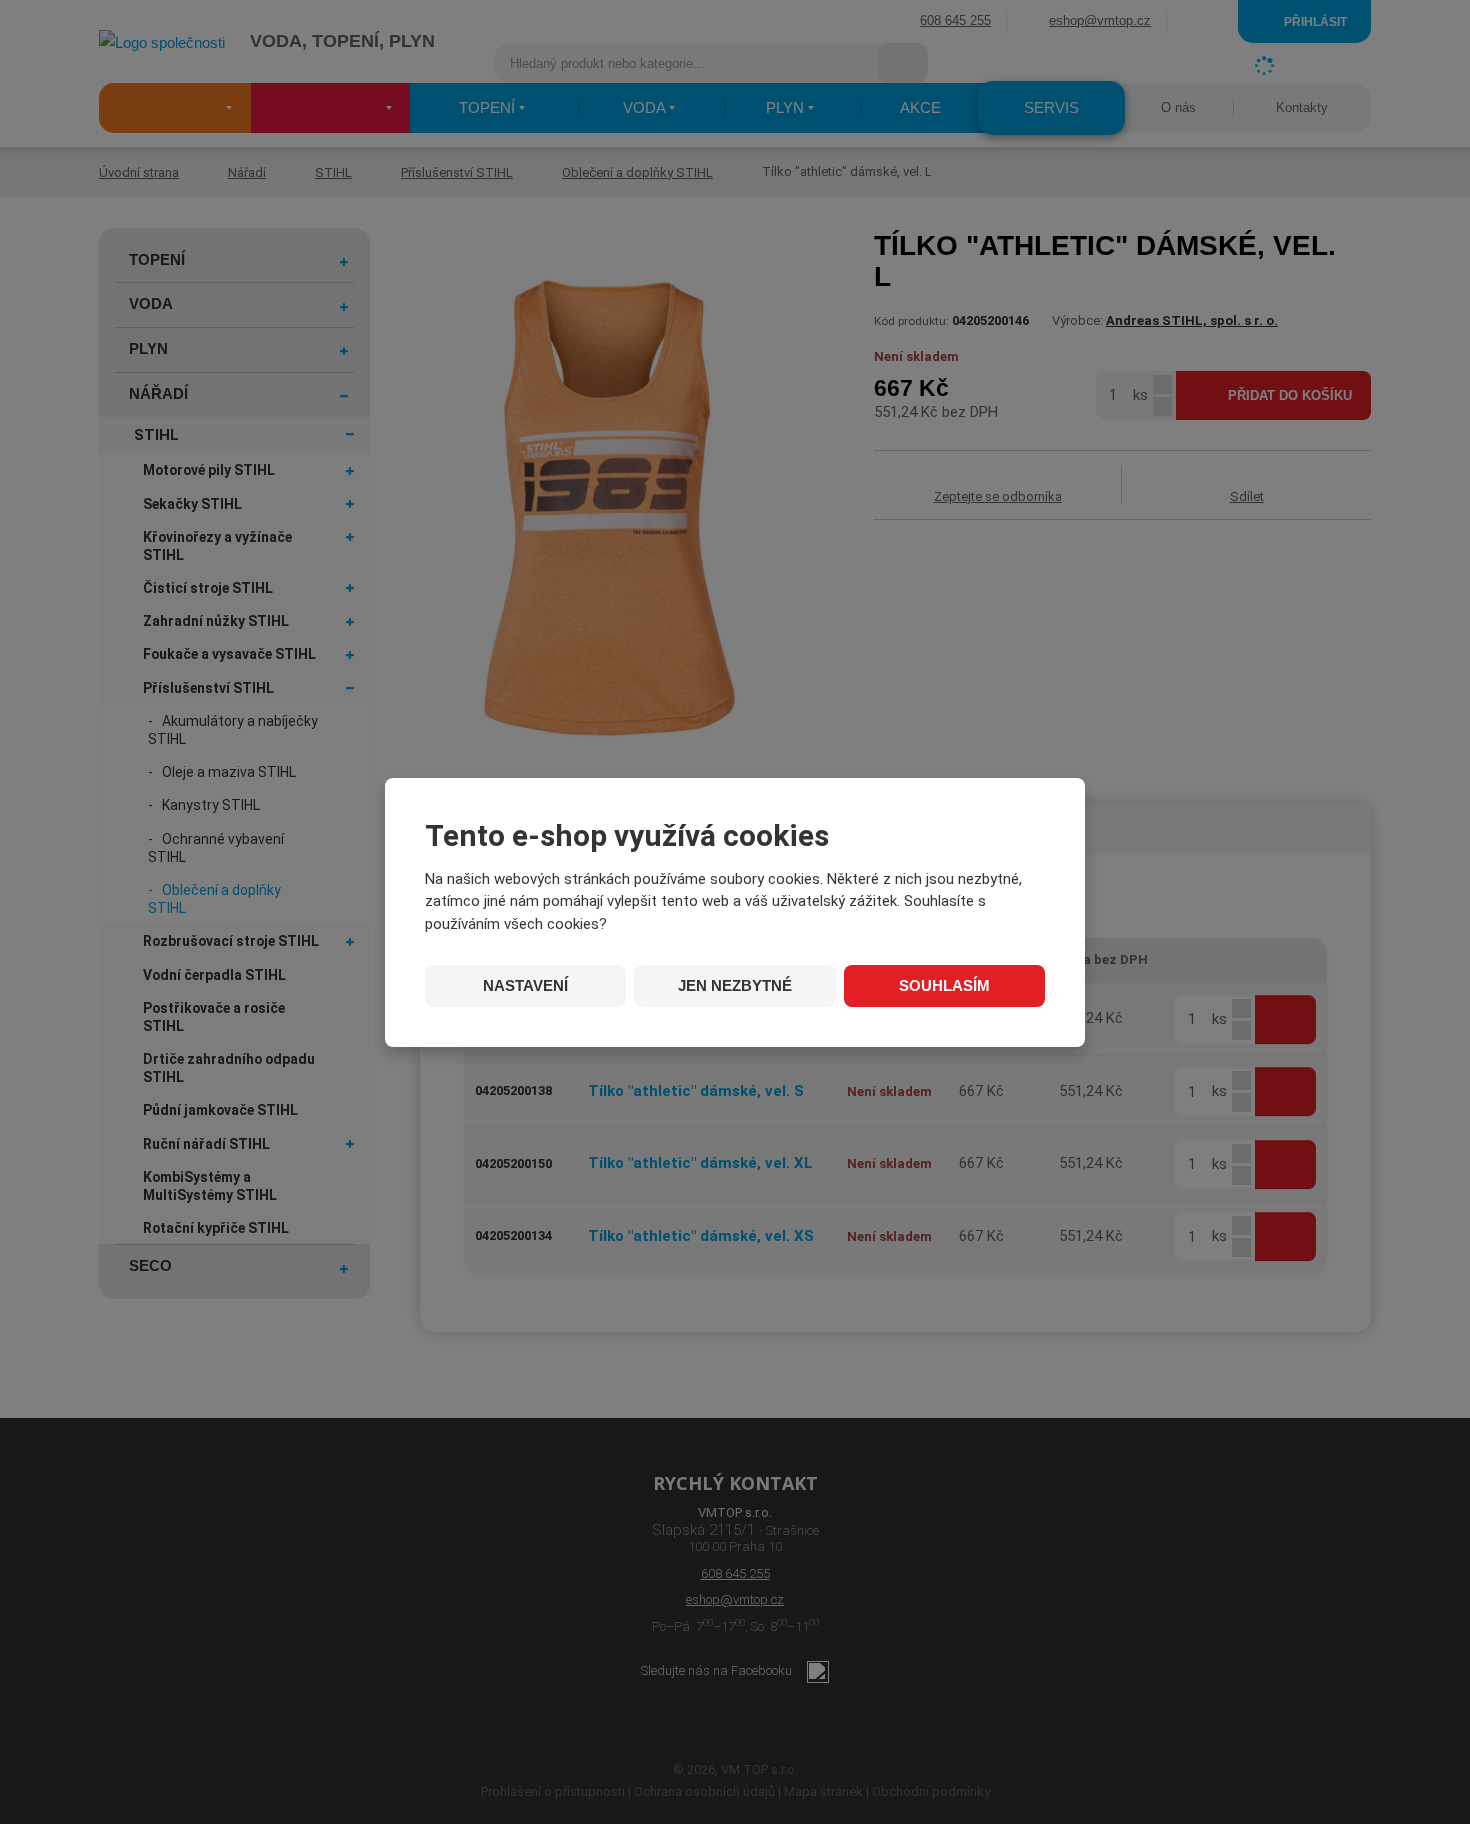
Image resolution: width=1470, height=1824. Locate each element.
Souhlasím (944, 985)
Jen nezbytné (735, 985)
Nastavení (525, 985)
